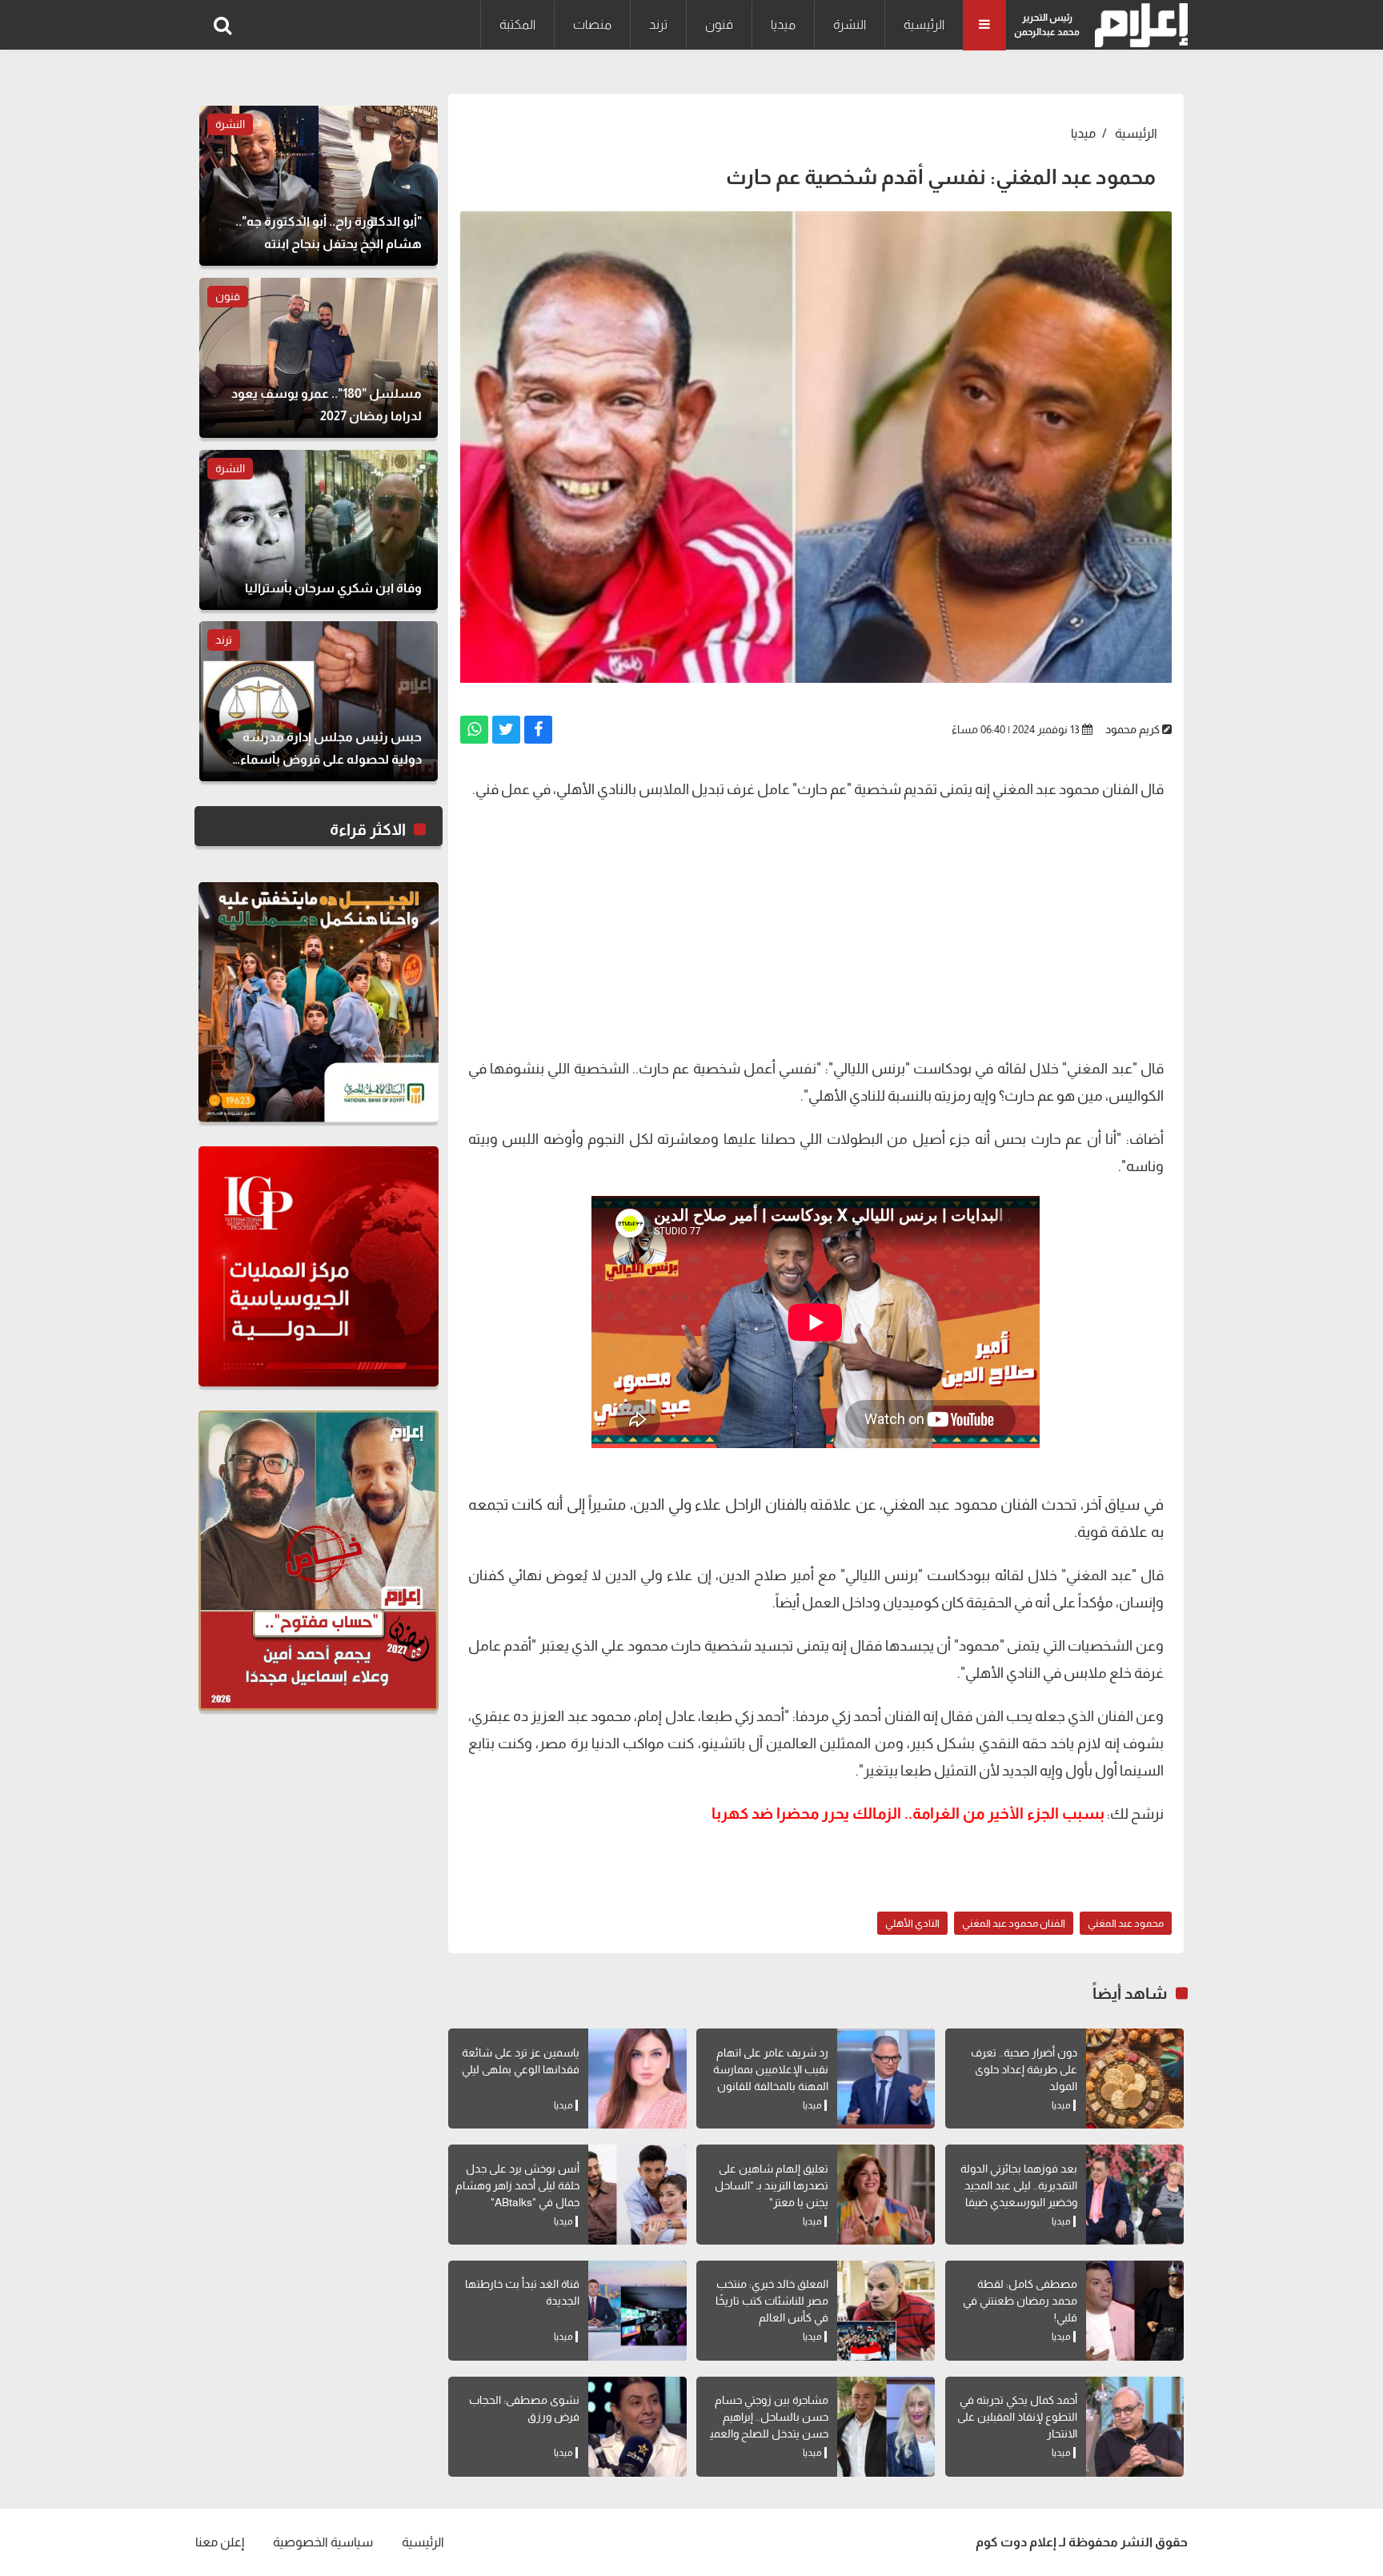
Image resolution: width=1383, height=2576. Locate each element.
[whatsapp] (474, 730)
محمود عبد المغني (1126, 1923)
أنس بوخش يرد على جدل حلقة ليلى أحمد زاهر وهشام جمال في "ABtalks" (517, 2185)
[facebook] (538, 730)
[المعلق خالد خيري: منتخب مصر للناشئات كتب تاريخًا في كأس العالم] (886, 2311)
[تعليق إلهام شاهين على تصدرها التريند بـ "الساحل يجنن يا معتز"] (886, 2195)
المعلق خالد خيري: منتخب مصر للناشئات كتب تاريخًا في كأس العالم (772, 2301)
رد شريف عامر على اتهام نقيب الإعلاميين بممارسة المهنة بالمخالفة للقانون (771, 2069)
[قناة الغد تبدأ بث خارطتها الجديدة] (637, 2311)
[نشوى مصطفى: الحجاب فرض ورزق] (637, 2427)
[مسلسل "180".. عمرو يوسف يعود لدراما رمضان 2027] (319, 358)
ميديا (783, 24)
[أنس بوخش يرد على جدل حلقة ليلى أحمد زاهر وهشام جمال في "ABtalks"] (637, 2195)
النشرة (850, 24)
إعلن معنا (220, 2542)
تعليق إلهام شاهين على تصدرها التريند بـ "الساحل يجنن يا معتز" (772, 2185)
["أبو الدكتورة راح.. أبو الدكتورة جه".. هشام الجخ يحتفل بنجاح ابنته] (319, 186)
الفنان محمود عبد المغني (1014, 1923)
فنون (719, 24)
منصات (592, 24)
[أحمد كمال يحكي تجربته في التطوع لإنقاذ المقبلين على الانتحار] (1135, 2427)
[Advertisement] (816, 927)
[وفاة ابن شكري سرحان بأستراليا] (319, 530)
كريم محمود (1132, 729)
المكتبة (517, 24)
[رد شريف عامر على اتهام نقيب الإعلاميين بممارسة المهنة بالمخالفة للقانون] (886, 2078)
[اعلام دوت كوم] (1138, 25)
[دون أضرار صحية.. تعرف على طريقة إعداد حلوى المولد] (1135, 2078)
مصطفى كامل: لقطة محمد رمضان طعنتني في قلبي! (1020, 2301)
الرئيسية (924, 24)
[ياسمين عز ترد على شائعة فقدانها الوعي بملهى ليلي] (637, 2078)
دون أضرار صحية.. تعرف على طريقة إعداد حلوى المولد (1024, 2069)
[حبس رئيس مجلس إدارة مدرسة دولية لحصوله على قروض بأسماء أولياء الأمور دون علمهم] (319, 701)
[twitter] (506, 730)
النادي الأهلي (912, 1923)
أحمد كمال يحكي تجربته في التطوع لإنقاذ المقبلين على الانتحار (1017, 2417)
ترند (658, 24)
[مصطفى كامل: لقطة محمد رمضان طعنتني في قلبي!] (1135, 2311)
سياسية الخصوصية (323, 2542)
